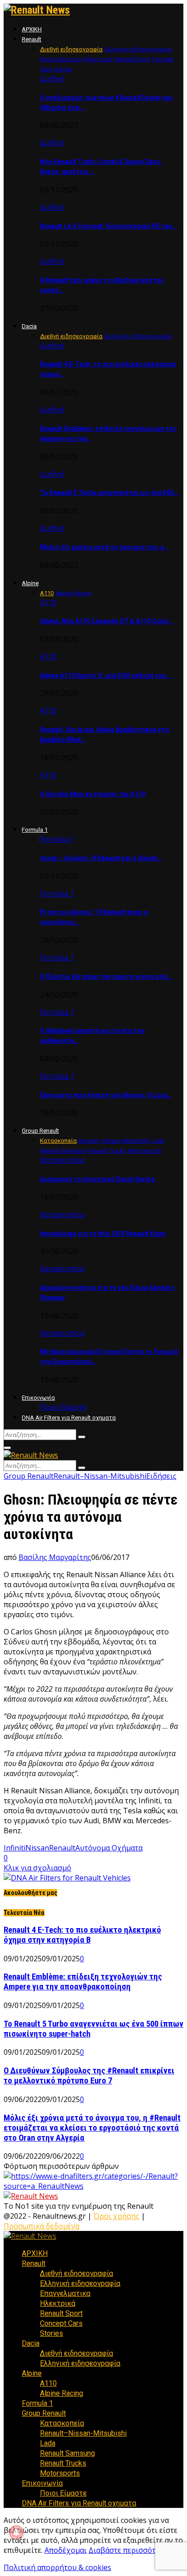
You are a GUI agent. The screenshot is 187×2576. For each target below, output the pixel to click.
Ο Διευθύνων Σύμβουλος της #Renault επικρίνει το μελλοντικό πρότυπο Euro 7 (89, 2076)
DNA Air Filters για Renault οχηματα (69, 1418)
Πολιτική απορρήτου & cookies (57, 2567)
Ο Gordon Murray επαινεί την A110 (93, 794)
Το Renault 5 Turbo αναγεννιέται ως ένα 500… (109, 493)
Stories (52, 2333)
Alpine (30, 583)
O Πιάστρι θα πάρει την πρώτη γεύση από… (106, 977)
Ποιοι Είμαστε (63, 1407)
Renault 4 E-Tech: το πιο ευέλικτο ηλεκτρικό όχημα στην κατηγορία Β (82, 1935)
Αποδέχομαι (66, 2550)
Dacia (29, 326)
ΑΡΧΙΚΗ (32, 29)
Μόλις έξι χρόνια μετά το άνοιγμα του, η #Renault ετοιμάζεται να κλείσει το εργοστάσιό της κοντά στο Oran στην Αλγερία (92, 2128)
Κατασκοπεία (62, 1160)
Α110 (48, 602)
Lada (48, 2443)
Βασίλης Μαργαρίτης (55, 1557)
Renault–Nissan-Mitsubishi (100, 1476)
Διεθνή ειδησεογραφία (76, 2273)
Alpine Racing (62, 2393)
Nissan (37, 1848)
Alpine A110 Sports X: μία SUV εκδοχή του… (105, 676)
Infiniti (15, 1848)
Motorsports (60, 2473)
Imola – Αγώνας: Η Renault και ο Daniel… (101, 858)
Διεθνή (52, 79)
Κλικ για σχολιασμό (37, 1868)
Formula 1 (35, 830)
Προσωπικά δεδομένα (42, 2226)
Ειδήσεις (161, 1476)
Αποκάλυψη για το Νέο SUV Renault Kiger (103, 1234)
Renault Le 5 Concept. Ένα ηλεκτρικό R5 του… (108, 226)
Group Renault (40, 1131)
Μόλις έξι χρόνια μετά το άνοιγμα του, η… (104, 547)
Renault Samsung (67, 2453)
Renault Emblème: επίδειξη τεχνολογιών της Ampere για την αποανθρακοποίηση (83, 1982)
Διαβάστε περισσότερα (128, 2550)
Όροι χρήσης (116, 2216)
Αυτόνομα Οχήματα (109, 1848)
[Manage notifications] (16, 2532)
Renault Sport (61, 2313)
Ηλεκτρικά (58, 2303)
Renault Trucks (63, 2463)
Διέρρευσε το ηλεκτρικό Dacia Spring (97, 1179)
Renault (32, 39)
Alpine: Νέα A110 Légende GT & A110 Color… (107, 621)
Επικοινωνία (38, 1398)
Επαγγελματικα (65, 2293)
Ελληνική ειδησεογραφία (80, 2283)
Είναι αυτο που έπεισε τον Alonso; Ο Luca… (106, 1095)
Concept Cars (61, 2323)
